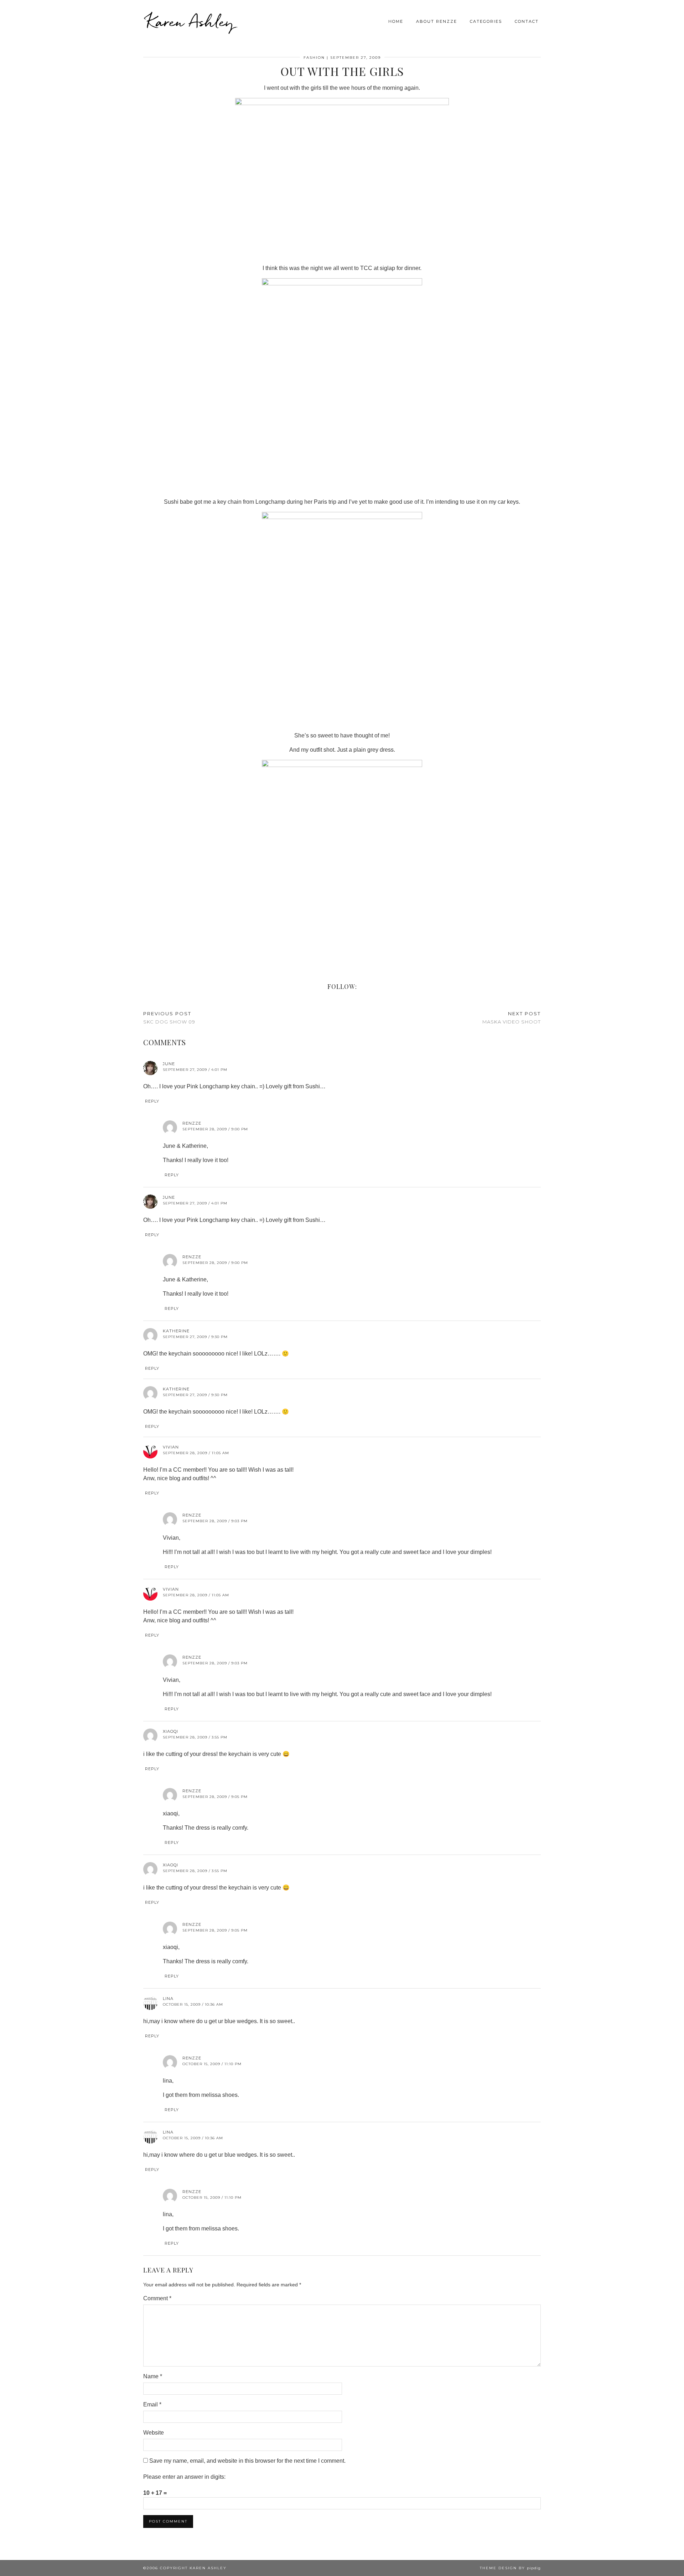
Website (154, 2433)
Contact (527, 21)
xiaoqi (170, 1731)
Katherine (176, 1331)
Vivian (171, 1447)
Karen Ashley (190, 21)
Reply (152, 1101)
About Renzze (437, 21)
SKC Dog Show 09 (169, 1018)
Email (152, 2404)
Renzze (192, 1123)
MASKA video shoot (512, 1018)
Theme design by (510, 2568)
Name (153, 2376)
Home (396, 21)
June (169, 1064)
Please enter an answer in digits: (184, 2477)
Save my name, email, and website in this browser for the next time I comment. (247, 2461)
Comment (157, 2298)
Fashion (314, 58)
